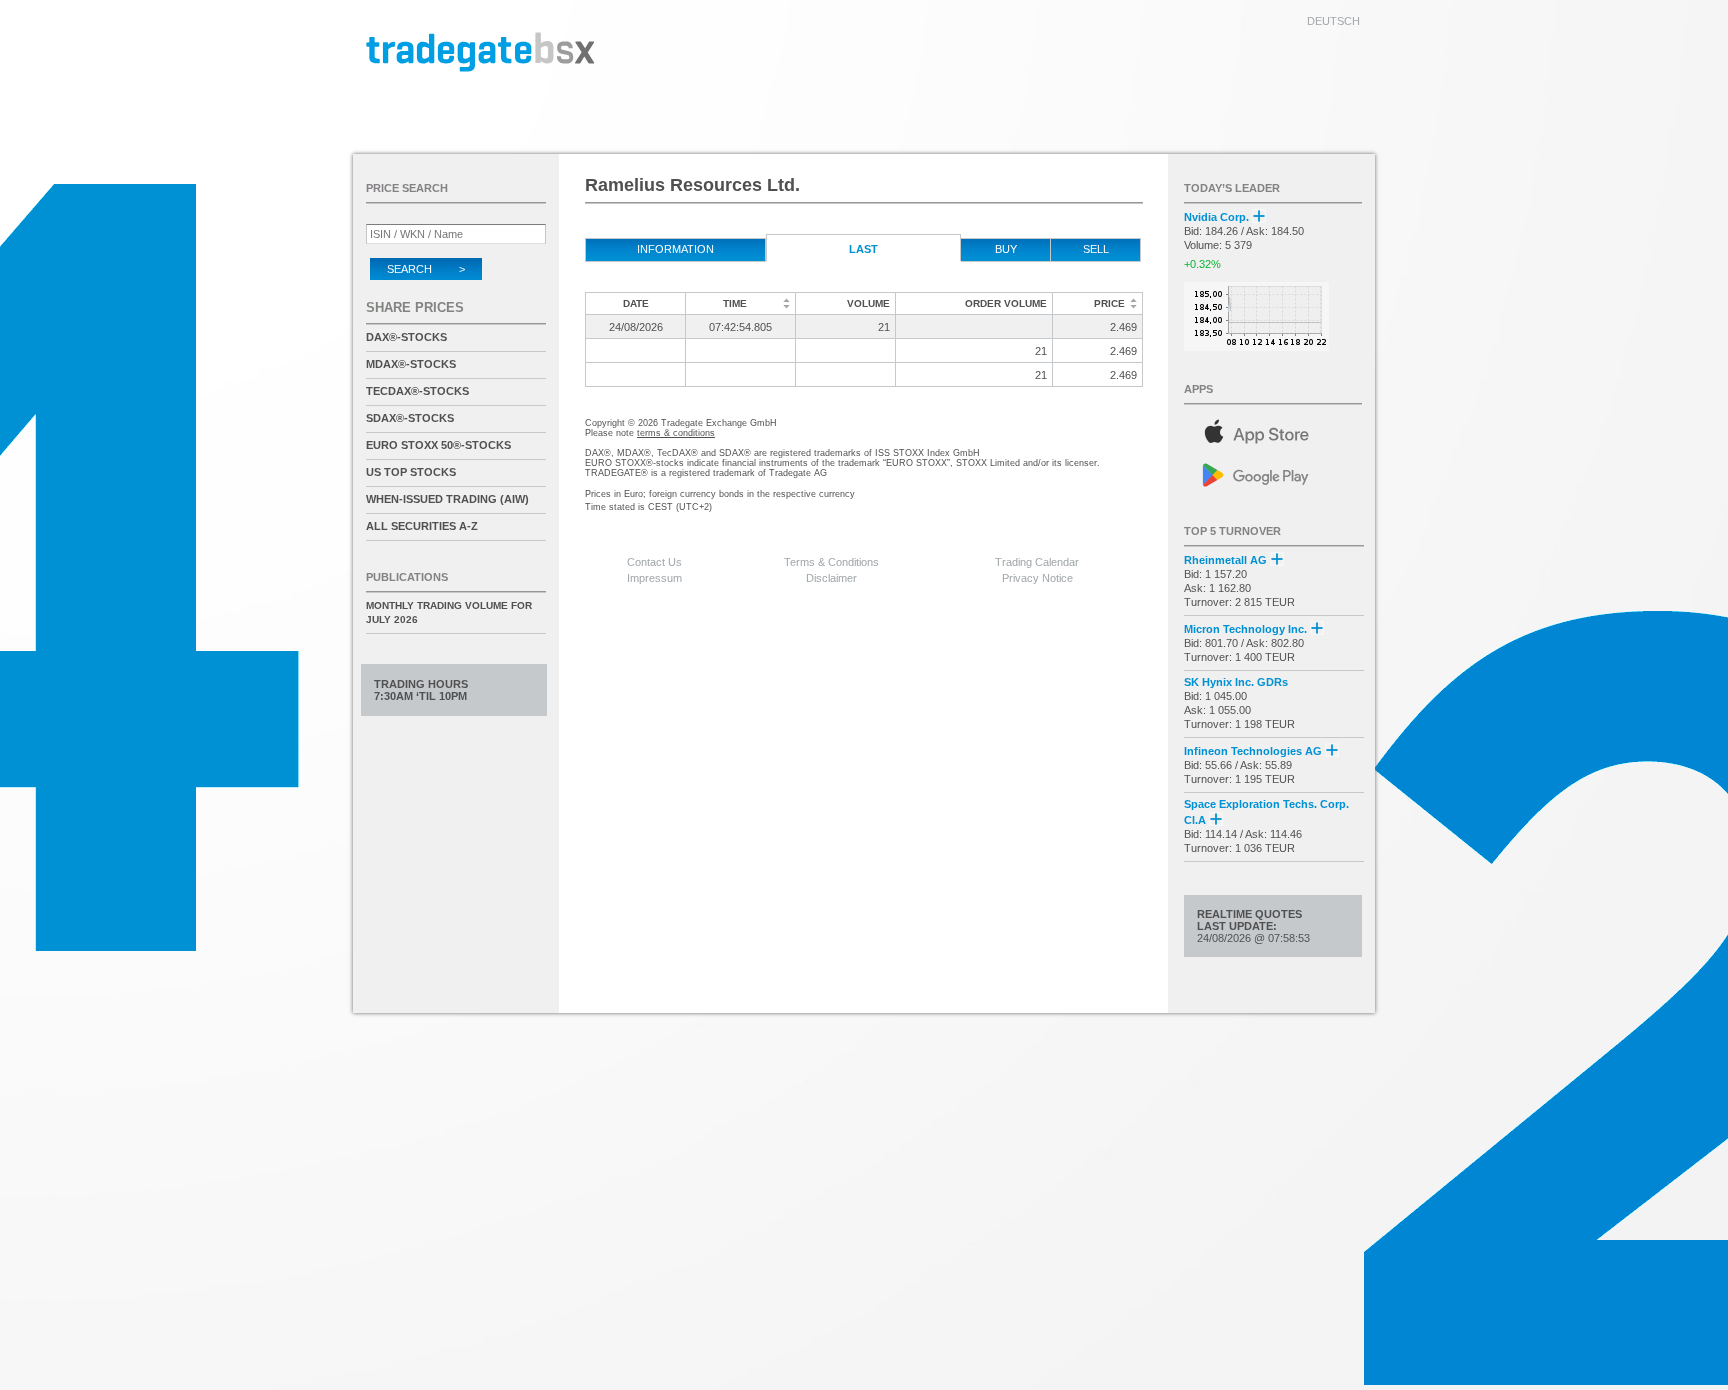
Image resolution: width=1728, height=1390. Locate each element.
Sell (1096, 249)
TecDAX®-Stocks (417, 391)
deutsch (1333, 21)
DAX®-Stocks (406, 337)
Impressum (654, 578)
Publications (407, 577)
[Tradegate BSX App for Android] (1274, 473)
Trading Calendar (1037, 562)
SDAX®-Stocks (410, 418)
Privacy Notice (1037, 578)
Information (675, 249)
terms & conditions (676, 433)
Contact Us (654, 562)
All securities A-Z (422, 526)
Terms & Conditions (831, 562)
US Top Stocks (411, 472)
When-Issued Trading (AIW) (447, 499)
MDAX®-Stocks (411, 364)
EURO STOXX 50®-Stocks (438, 445)
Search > (426, 269)
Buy (1006, 249)
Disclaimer (831, 578)
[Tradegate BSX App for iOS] (1274, 428)
